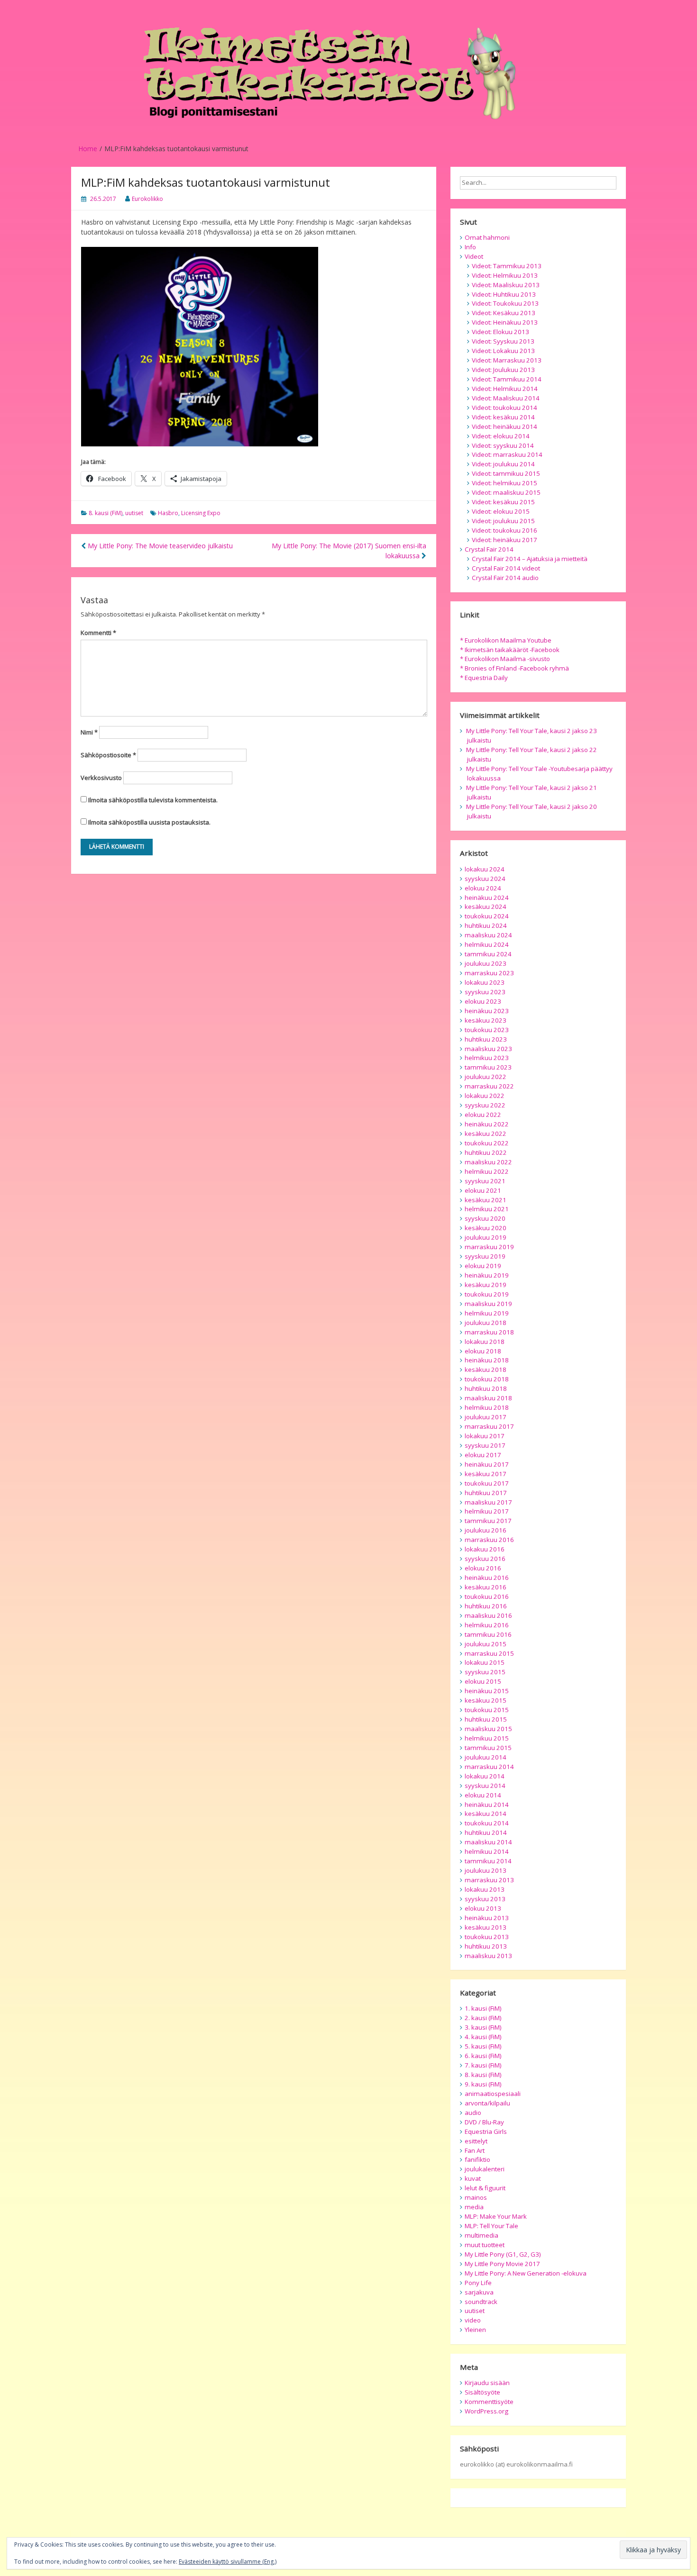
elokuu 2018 (483, 1351)
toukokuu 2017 (487, 1483)
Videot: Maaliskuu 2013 (506, 285)
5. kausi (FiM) (483, 2046)
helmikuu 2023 (487, 1058)
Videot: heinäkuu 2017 (504, 540)
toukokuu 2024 (487, 916)
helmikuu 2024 (487, 944)
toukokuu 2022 (487, 1143)
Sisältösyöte (482, 2392)
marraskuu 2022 (489, 1086)
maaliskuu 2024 (488, 935)
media (474, 2207)
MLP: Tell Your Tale (491, 2226)
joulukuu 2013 (486, 1870)
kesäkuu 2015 (486, 1700)
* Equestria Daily (484, 678)
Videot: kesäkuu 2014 (503, 417)
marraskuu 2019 (489, 1247)
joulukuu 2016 (486, 1530)
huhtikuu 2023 (486, 1039)
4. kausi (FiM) (483, 2037)
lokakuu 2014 (485, 1776)
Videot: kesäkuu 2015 (503, 502)
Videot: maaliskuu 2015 (506, 492)
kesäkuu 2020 (486, 1228)
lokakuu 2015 (485, 1662)
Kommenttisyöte (489, 2402)
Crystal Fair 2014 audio (505, 578)
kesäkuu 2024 (486, 907)
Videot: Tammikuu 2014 (507, 379)
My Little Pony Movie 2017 (502, 2264)
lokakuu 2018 (485, 1342)
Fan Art (475, 2150)
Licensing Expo (201, 513)
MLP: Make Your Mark (496, 2216)
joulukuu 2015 (486, 1644)
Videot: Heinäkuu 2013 (505, 322)
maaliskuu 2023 (488, 1049)
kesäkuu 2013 (486, 1927)
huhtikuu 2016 (486, 1606)
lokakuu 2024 (485, 869)
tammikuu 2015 (488, 1748)
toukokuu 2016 (487, 1596)
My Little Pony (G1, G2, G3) (503, 2254)
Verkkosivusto (101, 778)
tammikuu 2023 (488, 1067)
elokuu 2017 (483, 1455)
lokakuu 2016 (485, 1549)
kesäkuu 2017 (486, 1474)
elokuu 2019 (483, 1266)
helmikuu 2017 (487, 1511)
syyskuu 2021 (485, 1181)
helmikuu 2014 (487, 1851)
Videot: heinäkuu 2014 (504, 426)
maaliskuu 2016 (488, 1615)
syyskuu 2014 (485, 1786)
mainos (476, 2197)
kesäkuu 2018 (486, 1370)
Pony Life (478, 2283)
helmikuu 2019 (487, 1313)
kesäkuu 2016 (486, 1587)
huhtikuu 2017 (486, 1493)
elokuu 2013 (483, 1908)
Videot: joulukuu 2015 (503, 521)
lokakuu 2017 (485, 1436)
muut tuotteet (485, 2245)
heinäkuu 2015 (487, 1691)
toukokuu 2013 (487, 1937)
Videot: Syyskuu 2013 (503, 341)
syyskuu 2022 (485, 1105)
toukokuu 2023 (487, 1030)
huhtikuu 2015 (486, 1719)
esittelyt (476, 2141)
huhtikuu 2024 (486, 925)
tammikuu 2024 (488, 954)
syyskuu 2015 (485, 1672)
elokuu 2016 (483, 1568)
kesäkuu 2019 (486, 1285)
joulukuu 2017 (486, 1417)
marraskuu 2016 (489, 1540)
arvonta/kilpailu (487, 2103)
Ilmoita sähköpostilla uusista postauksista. (149, 822)
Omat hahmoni (487, 237)
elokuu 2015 (483, 1681)
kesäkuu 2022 (486, 1134)
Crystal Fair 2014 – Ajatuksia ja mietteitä (530, 559)
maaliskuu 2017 (488, 1502)
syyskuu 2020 (485, 1218)
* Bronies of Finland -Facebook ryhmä (514, 668)
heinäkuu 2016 (487, 1578)
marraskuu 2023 (489, 973)
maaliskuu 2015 (488, 1729)
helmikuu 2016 (487, 1625)
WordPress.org (486, 2411)
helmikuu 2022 (487, 1171)
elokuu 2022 (483, 1115)
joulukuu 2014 (486, 1757)
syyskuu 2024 (485, 879)
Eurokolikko (147, 199)
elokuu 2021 (483, 1190)
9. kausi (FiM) (483, 2084)
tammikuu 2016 (488, 1634)
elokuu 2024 (483, 888)
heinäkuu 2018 (487, 1360)
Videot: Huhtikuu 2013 (504, 294)
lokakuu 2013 (485, 1889)
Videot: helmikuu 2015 (504, 483)
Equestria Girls (486, 2132)
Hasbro (168, 513)
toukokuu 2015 (487, 1710)
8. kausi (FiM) (105, 513)
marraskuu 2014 (489, 1767)
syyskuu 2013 (485, 1899)
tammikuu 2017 (488, 1521)
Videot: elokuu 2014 (501, 436)
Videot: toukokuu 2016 (504, 530)
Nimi (89, 732)
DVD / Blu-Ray (484, 2122)
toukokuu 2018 (487, 1379)
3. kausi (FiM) (483, 2027)
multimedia (481, 2235)
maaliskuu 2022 (488, 1162)
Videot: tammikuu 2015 (506, 473)
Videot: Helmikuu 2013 (505, 275)
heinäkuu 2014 (487, 1805)
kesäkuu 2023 (486, 1020)
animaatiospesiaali (493, 2094)
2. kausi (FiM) (483, 2018)
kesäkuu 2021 (486, 1200)
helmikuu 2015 (487, 1738)
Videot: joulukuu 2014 (503, 464)
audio (473, 2113)
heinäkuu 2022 (487, 1124)
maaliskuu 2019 (488, 1304)
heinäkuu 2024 (487, 898)
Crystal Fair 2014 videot (506, 568)
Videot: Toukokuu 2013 (505, 303)
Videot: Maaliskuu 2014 (506, 398)
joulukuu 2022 (486, 1077)
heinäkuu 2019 (487, 1275)
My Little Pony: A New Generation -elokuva (526, 2273)
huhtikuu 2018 (486, 1388)
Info (470, 247)
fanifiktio (477, 2159)
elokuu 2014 (483, 1795)
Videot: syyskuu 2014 (503, 445)
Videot (474, 256)
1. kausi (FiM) (483, 2008)
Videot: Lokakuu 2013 (503, 351)
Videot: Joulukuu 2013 (503, 370)
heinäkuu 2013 (487, 1918)
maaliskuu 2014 (488, 1842)
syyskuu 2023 (485, 992)
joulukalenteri (485, 2169)
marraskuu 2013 (489, 1880)
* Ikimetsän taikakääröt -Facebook (510, 650)
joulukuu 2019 (486, 1237)
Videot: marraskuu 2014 (507, 454)
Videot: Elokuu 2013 (500, 332)
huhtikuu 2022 (486, 1152)
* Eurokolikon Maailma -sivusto (505, 659)
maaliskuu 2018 (488, 1398)
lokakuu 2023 (485, 982)
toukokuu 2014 (487, 1823)
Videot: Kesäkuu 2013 (504, 313)
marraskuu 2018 (489, 1332)
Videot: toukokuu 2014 (504, 408)
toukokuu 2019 (487, 1294)
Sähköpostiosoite (108, 755)
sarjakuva (479, 2292)
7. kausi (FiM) (483, 2065)
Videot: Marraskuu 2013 (507, 360)
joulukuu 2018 (486, 1323)
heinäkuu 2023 (487, 1011)
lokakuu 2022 (485, 1096)
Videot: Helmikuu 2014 (505, 389)
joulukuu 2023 (486, 963)
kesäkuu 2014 (486, 1814)
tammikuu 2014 (488, 1861)
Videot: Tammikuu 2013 (507, 266)
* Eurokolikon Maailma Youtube (506, 640)
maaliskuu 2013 (488, 1956)
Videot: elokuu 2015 (501, 511)
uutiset (134, 513)
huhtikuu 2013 (486, 1946)
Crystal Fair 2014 (489, 549)
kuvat (473, 2178)
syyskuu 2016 (485, 1559)
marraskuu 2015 (489, 1653)
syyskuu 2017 (485, 1445)
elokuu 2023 (483, 1001)
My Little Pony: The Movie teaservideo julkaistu (159, 546)
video (473, 2320)
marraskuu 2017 (489, 1426)
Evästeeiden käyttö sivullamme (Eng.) (228, 2562)
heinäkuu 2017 (487, 1464)
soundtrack (481, 2302)
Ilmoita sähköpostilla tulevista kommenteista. (153, 800)
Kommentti (98, 633)
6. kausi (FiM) (483, 2056)
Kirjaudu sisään (487, 2383)
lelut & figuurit (485, 2188)
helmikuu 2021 (487, 1209)
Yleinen (475, 2330)
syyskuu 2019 (485, 1256)
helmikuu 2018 (487, 1407)
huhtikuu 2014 (486, 1832)
